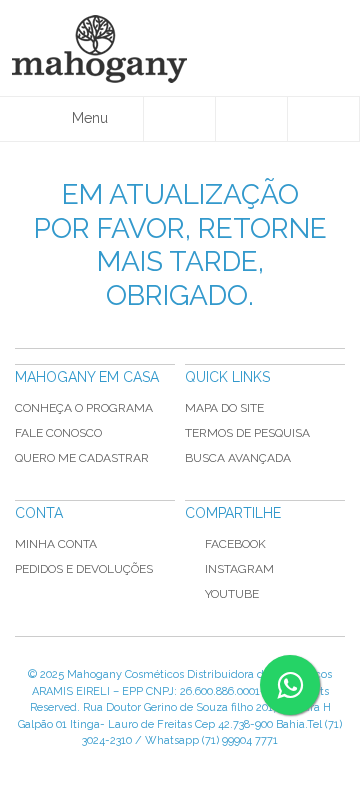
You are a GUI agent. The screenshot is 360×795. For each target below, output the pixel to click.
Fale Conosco (58, 433)
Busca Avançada (238, 458)
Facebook (235, 544)
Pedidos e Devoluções (84, 569)
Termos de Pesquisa (247, 433)
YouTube (232, 594)
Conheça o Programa (84, 408)
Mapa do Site (224, 408)
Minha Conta (56, 544)
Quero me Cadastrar (82, 458)
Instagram (239, 569)
